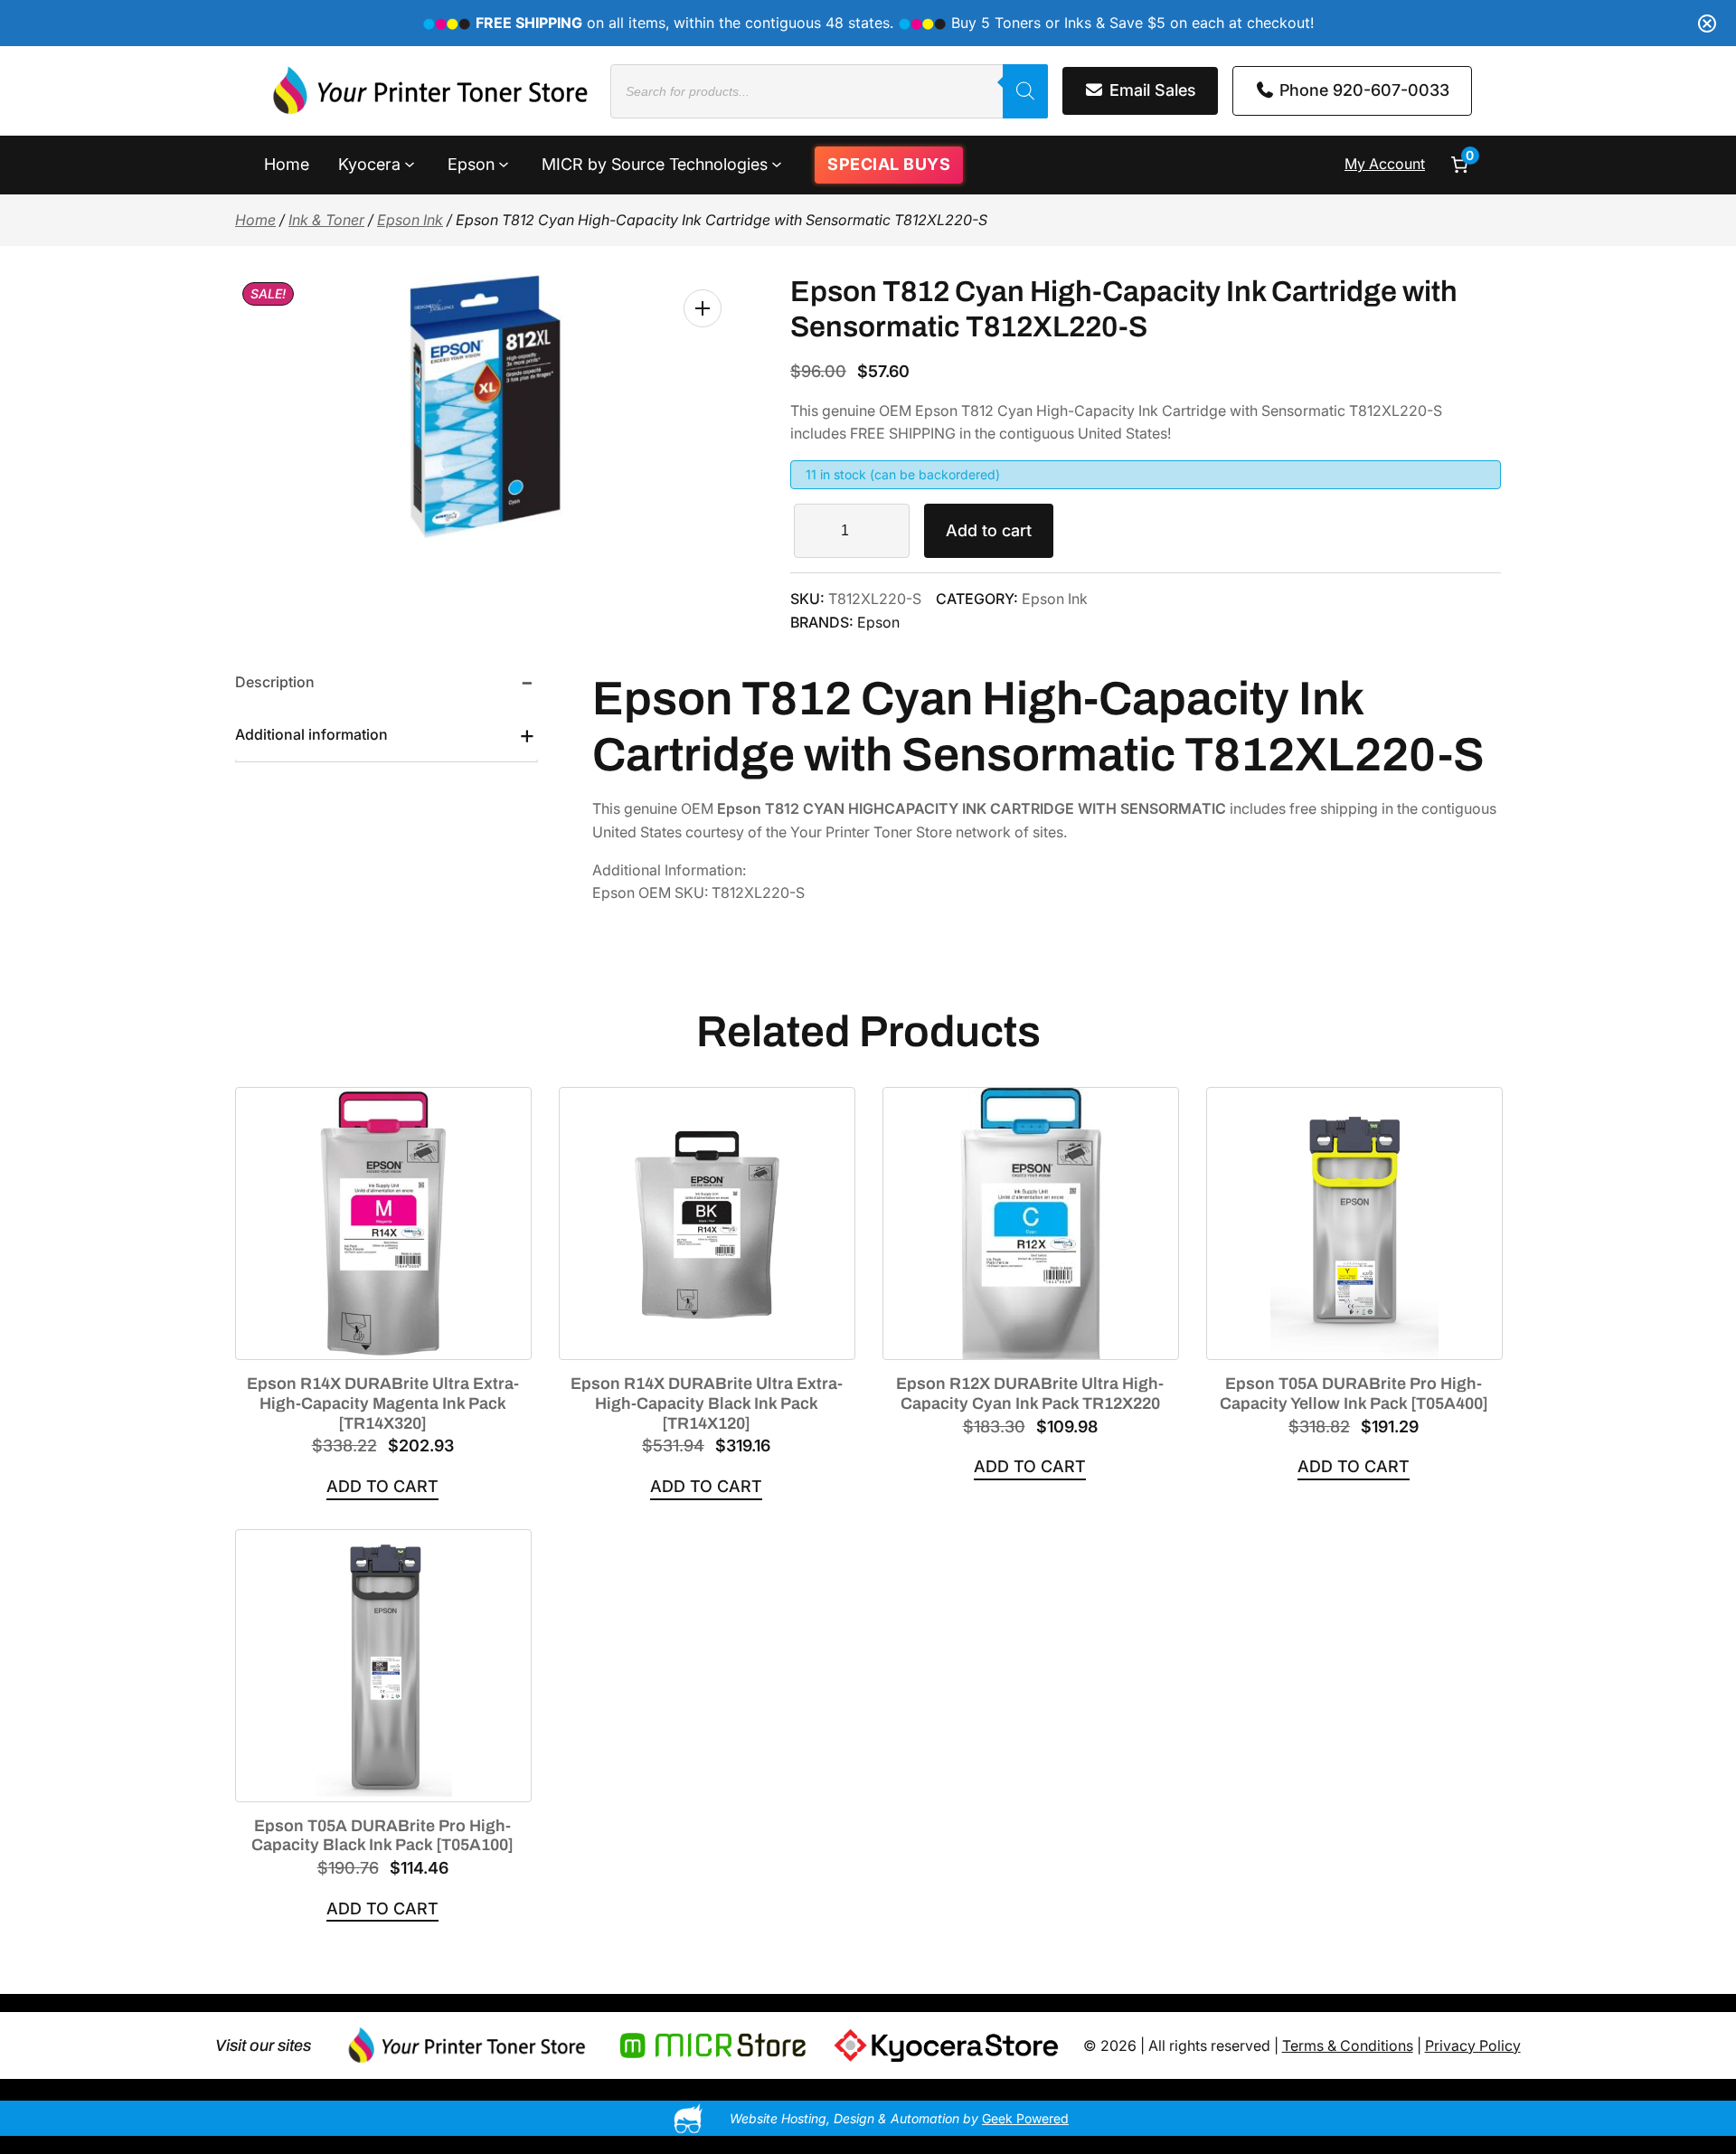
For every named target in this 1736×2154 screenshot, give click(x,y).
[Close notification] (1707, 24)
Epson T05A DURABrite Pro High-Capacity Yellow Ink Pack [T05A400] (1354, 1393)
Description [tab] (275, 682)
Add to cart (989, 530)
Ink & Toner (326, 220)
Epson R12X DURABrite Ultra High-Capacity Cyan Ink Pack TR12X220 (1030, 1393)
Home (255, 220)
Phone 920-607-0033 (1362, 90)
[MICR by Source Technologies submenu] (777, 163)
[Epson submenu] (504, 163)
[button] (703, 308)
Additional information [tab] (311, 734)
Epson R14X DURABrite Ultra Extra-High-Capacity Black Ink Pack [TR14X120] (707, 1403)
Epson (878, 622)
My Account (1385, 164)
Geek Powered (1025, 2118)
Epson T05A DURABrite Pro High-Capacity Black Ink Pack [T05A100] (382, 1836)
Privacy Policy (1473, 2045)
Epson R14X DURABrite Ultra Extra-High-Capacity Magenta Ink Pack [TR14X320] (383, 1403)
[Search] (1025, 91)
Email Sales (1151, 90)
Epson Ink (410, 220)
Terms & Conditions (1348, 2045)
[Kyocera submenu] (410, 163)
